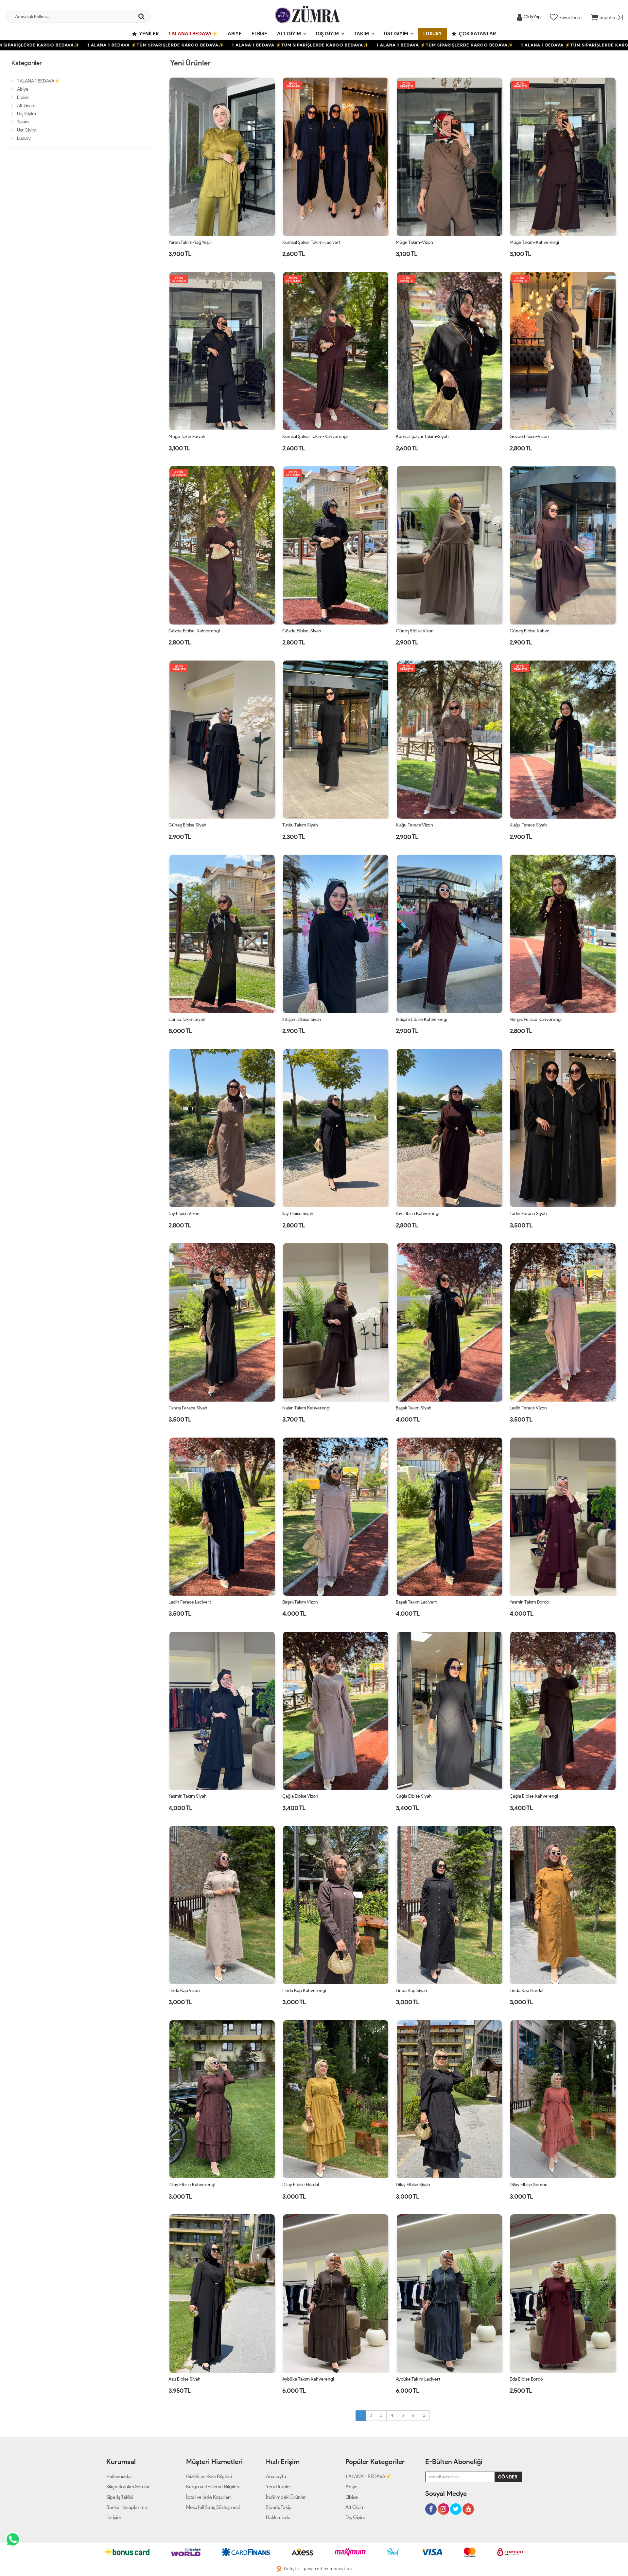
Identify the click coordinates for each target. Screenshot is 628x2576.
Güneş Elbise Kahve (530, 631)
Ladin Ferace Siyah (528, 1214)
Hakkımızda (119, 2476)
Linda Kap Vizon (184, 1991)
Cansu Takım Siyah (187, 1019)
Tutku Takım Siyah (300, 825)
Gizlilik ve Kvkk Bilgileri (209, 2476)
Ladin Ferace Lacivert (190, 1602)
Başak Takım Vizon (300, 1602)
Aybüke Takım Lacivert (418, 2379)
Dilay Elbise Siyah (413, 2185)
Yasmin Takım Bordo (529, 1602)
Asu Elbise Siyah (184, 2379)
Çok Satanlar (477, 34)
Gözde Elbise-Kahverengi (194, 631)
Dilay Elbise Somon (529, 2185)
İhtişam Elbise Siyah (302, 1019)
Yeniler (148, 34)
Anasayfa (276, 2476)
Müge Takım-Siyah (187, 436)
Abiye (235, 34)
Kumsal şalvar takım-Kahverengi (315, 436)
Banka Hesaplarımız (127, 2507)
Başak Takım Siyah (414, 1408)
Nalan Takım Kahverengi (306, 1408)
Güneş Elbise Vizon (415, 631)
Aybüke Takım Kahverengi (308, 2379)
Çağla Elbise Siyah (414, 1796)
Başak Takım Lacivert (416, 1602)
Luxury (433, 34)
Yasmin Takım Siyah (188, 1796)
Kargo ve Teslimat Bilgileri (213, 2487)
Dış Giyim (327, 34)
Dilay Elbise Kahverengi (192, 2185)
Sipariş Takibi (120, 2497)
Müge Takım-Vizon (414, 242)
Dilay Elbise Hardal (301, 2185)
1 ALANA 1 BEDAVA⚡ (193, 34)
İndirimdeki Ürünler (286, 2497)
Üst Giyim (396, 34)
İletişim (114, 2517)
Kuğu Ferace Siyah (528, 825)
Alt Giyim (289, 34)
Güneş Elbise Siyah (187, 825)
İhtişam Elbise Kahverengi (421, 1019)
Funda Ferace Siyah (188, 1408)
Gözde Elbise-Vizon (529, 436)
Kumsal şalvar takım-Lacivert (311, 242)
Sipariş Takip (279, 2507)
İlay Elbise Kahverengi (418, 1214)
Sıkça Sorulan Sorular (128, 2487)
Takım (361, 34)
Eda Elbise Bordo (526, 2379)
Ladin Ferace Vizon (528, 1408)
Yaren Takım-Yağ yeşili (190, 242)
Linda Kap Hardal (526, 1991)
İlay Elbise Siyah (298, 1214)
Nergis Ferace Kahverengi (536, 1019)
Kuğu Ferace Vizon (414, 825)
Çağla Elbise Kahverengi (534, 1796)
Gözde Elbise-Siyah (302, 631)
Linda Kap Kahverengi (304, 1991)
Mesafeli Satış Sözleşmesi (213, 2507)
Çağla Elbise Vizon (300, 1796)
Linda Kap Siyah (411, 1991)
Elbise (259, 34)
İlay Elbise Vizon (184, 1214)
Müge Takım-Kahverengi (534, 242)
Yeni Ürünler (279, 2487)
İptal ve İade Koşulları (208, 2497)
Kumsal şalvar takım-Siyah (422, 436)
